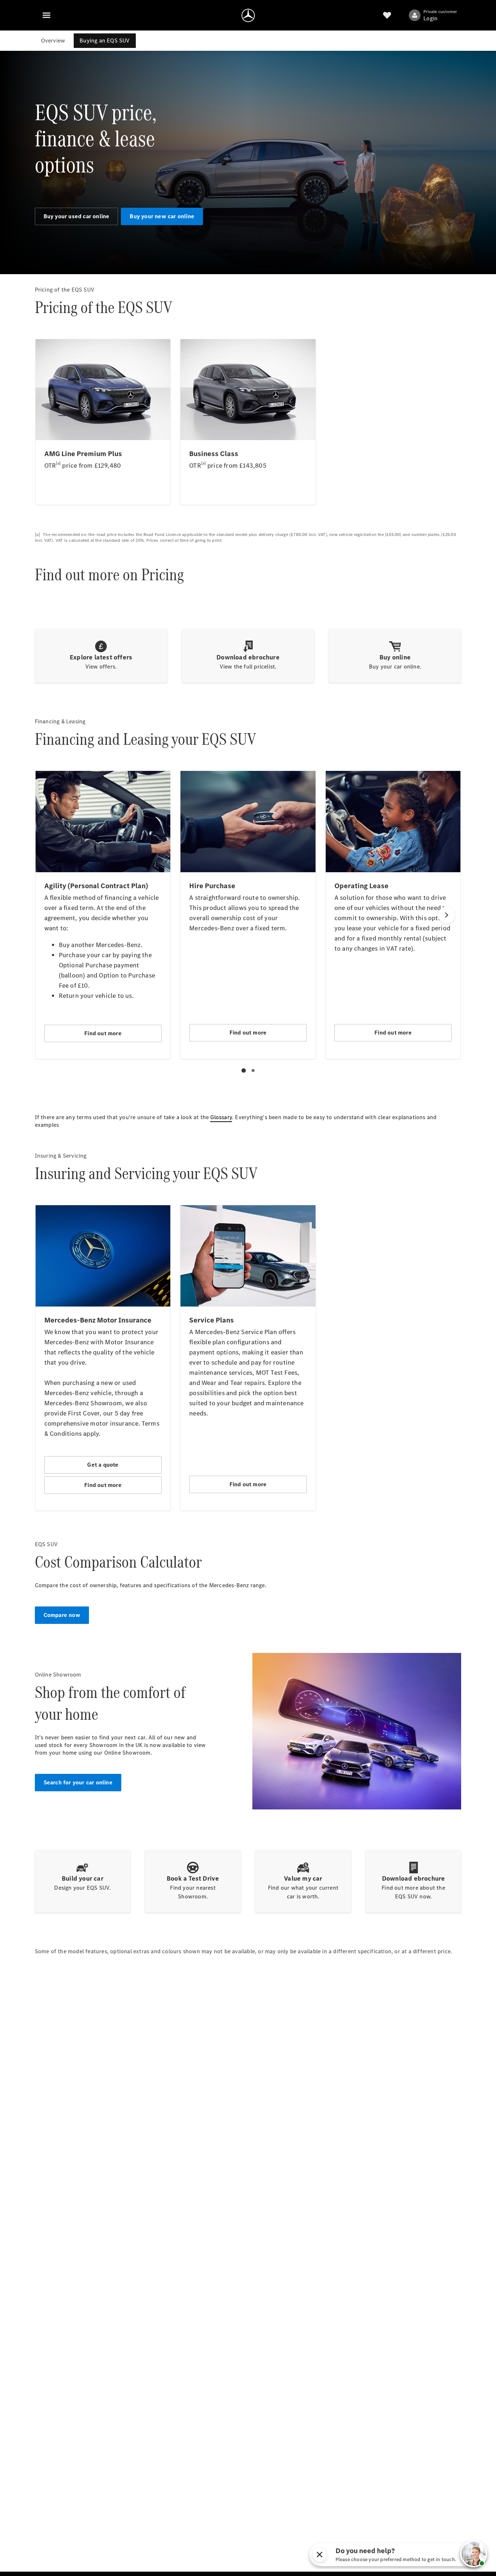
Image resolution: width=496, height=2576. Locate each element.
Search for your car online (78, 1782)
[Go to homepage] (248, 15)
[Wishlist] (387, 15)
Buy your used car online (77, 216)
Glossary (221, 1117)
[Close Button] (320, 2555)
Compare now (62, 1615)
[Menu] (46, 15)
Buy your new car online (162, 216)
